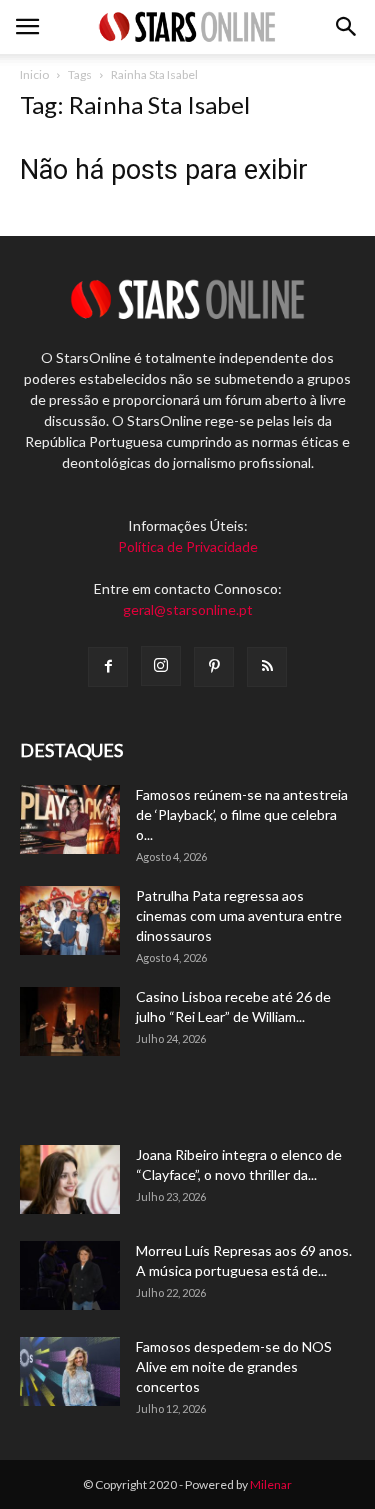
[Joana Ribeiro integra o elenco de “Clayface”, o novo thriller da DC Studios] (70, 1179)
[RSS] (267, 667)
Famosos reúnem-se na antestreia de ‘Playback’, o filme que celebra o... (242, 814)
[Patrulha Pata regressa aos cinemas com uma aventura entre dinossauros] (70, 920)
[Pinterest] (214, 667)
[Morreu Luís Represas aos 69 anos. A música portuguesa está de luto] (70, 1275)
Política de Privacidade (188, 546)
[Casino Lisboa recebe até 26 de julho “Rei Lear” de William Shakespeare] (70, 1021)
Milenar (271, 1484)
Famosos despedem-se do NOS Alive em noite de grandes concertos (234, 1366)
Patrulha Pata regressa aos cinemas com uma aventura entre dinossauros (239, 915)
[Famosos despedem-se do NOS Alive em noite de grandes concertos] (70, 1371)
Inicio (34, 74)
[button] (347, 27)
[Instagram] (161, 666)
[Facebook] (108, 667)
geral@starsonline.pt (188, 609)
